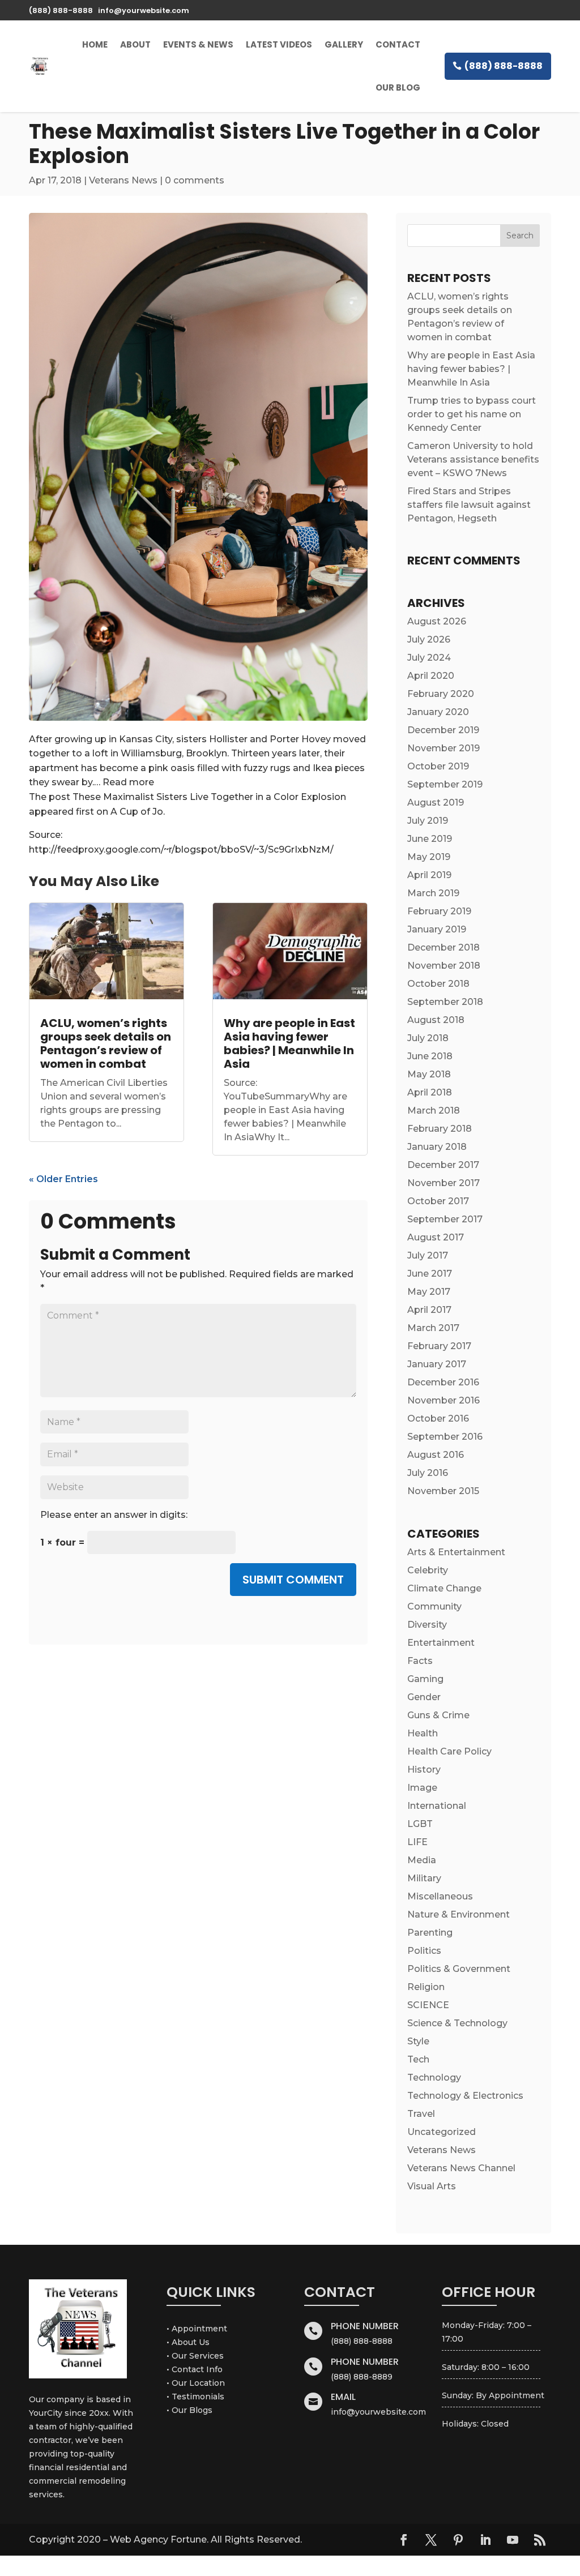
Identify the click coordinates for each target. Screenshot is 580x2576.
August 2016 (436, 1455)
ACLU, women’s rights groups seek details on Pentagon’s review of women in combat (106, 1043)
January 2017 (437, 1364)
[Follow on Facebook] (404, 2540)
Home (95, 44)
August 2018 (436, 1020)
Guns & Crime (438, 1715)
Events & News (198, 44)
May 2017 (429, 1292)
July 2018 (428, 1038)
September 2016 (445, 1437)
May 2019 (429, 857)
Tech (418, 2059)
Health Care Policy (449, 1751)
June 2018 (430, 1056)
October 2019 (438, 766)
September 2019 (445, 784)
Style (418, 2041)
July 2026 (429, 639)
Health (423, 1733)
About (135, 44)
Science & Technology (457, 2023)
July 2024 (429, 658)
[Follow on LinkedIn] (485, 2540)
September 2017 (445, 1219)
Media (422, 1860)
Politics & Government (459, 1969)
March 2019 (433, 893)
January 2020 (438, 712)
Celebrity (428, 1570)
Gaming (425, 1679)
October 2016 (438, 1418)
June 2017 (430, 1274)
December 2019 (443, 730)
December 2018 (443, 947)
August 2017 (436, 1237)
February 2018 (440, 1129)
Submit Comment (293, 1580)
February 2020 (441, 694)
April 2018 (430, 1092)
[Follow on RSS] (540, 2540)
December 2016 (443, 1382)
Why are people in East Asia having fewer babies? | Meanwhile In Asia (289, 1043)
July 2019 (428, 821)
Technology (434, 2078)
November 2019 (443, 748)
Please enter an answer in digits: (114, 1515)
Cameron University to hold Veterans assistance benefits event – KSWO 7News (473, 459)
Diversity (427, 1625)
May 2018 (429, 1074)
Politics (424, 1951)
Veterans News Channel (461, 2168)
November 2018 (444, 966)
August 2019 (436, 803)
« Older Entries (63, 1179)
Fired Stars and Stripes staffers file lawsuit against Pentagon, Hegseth (469, 505)
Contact (398, 44)
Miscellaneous (440, 1896)
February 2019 (439, 911)
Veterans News (123, 180)
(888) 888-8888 (504, 66)
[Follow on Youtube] (513, 2540)
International (437, 1806)
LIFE (417, 1842)
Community (434, 1606)
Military (424, 1878)
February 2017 (439, 1346)
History (424, 1770)
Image (422, 1788)
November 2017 (443, 1183)
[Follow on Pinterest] (458, 2540)
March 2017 (433, 1328)
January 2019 (437, 929)
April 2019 (429, 875)
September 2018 (445, 1002)
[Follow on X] (431, 2540)
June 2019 (430, 839)
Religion (426, 1987)
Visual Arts (432, 2186)
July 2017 (428, 1255)
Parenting (430, 1933)
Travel (421, 2114)
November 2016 (443, 1400)
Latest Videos (279, 44)
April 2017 (429, 1310)
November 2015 (443, 1491)
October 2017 (438, 1201)
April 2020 (431, 676)
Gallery (344, 44)
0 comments (195, 180)
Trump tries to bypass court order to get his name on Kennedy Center (472, 414)
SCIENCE (428, 2005)
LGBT (420, 1824)
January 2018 (437, 1147)
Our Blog (398, 87)
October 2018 (438, 984)
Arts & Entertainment (456, 1552)
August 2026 (437, 621)
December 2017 (443, 1165)
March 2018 (434, 1111)
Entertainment (441, 1643)
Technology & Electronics (465, 2096)
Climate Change (444, 1588)
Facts (420, 1661)
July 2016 (428, 1473)
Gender (424, 1697)
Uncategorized (442, 2132)
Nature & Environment (459, 1914)
